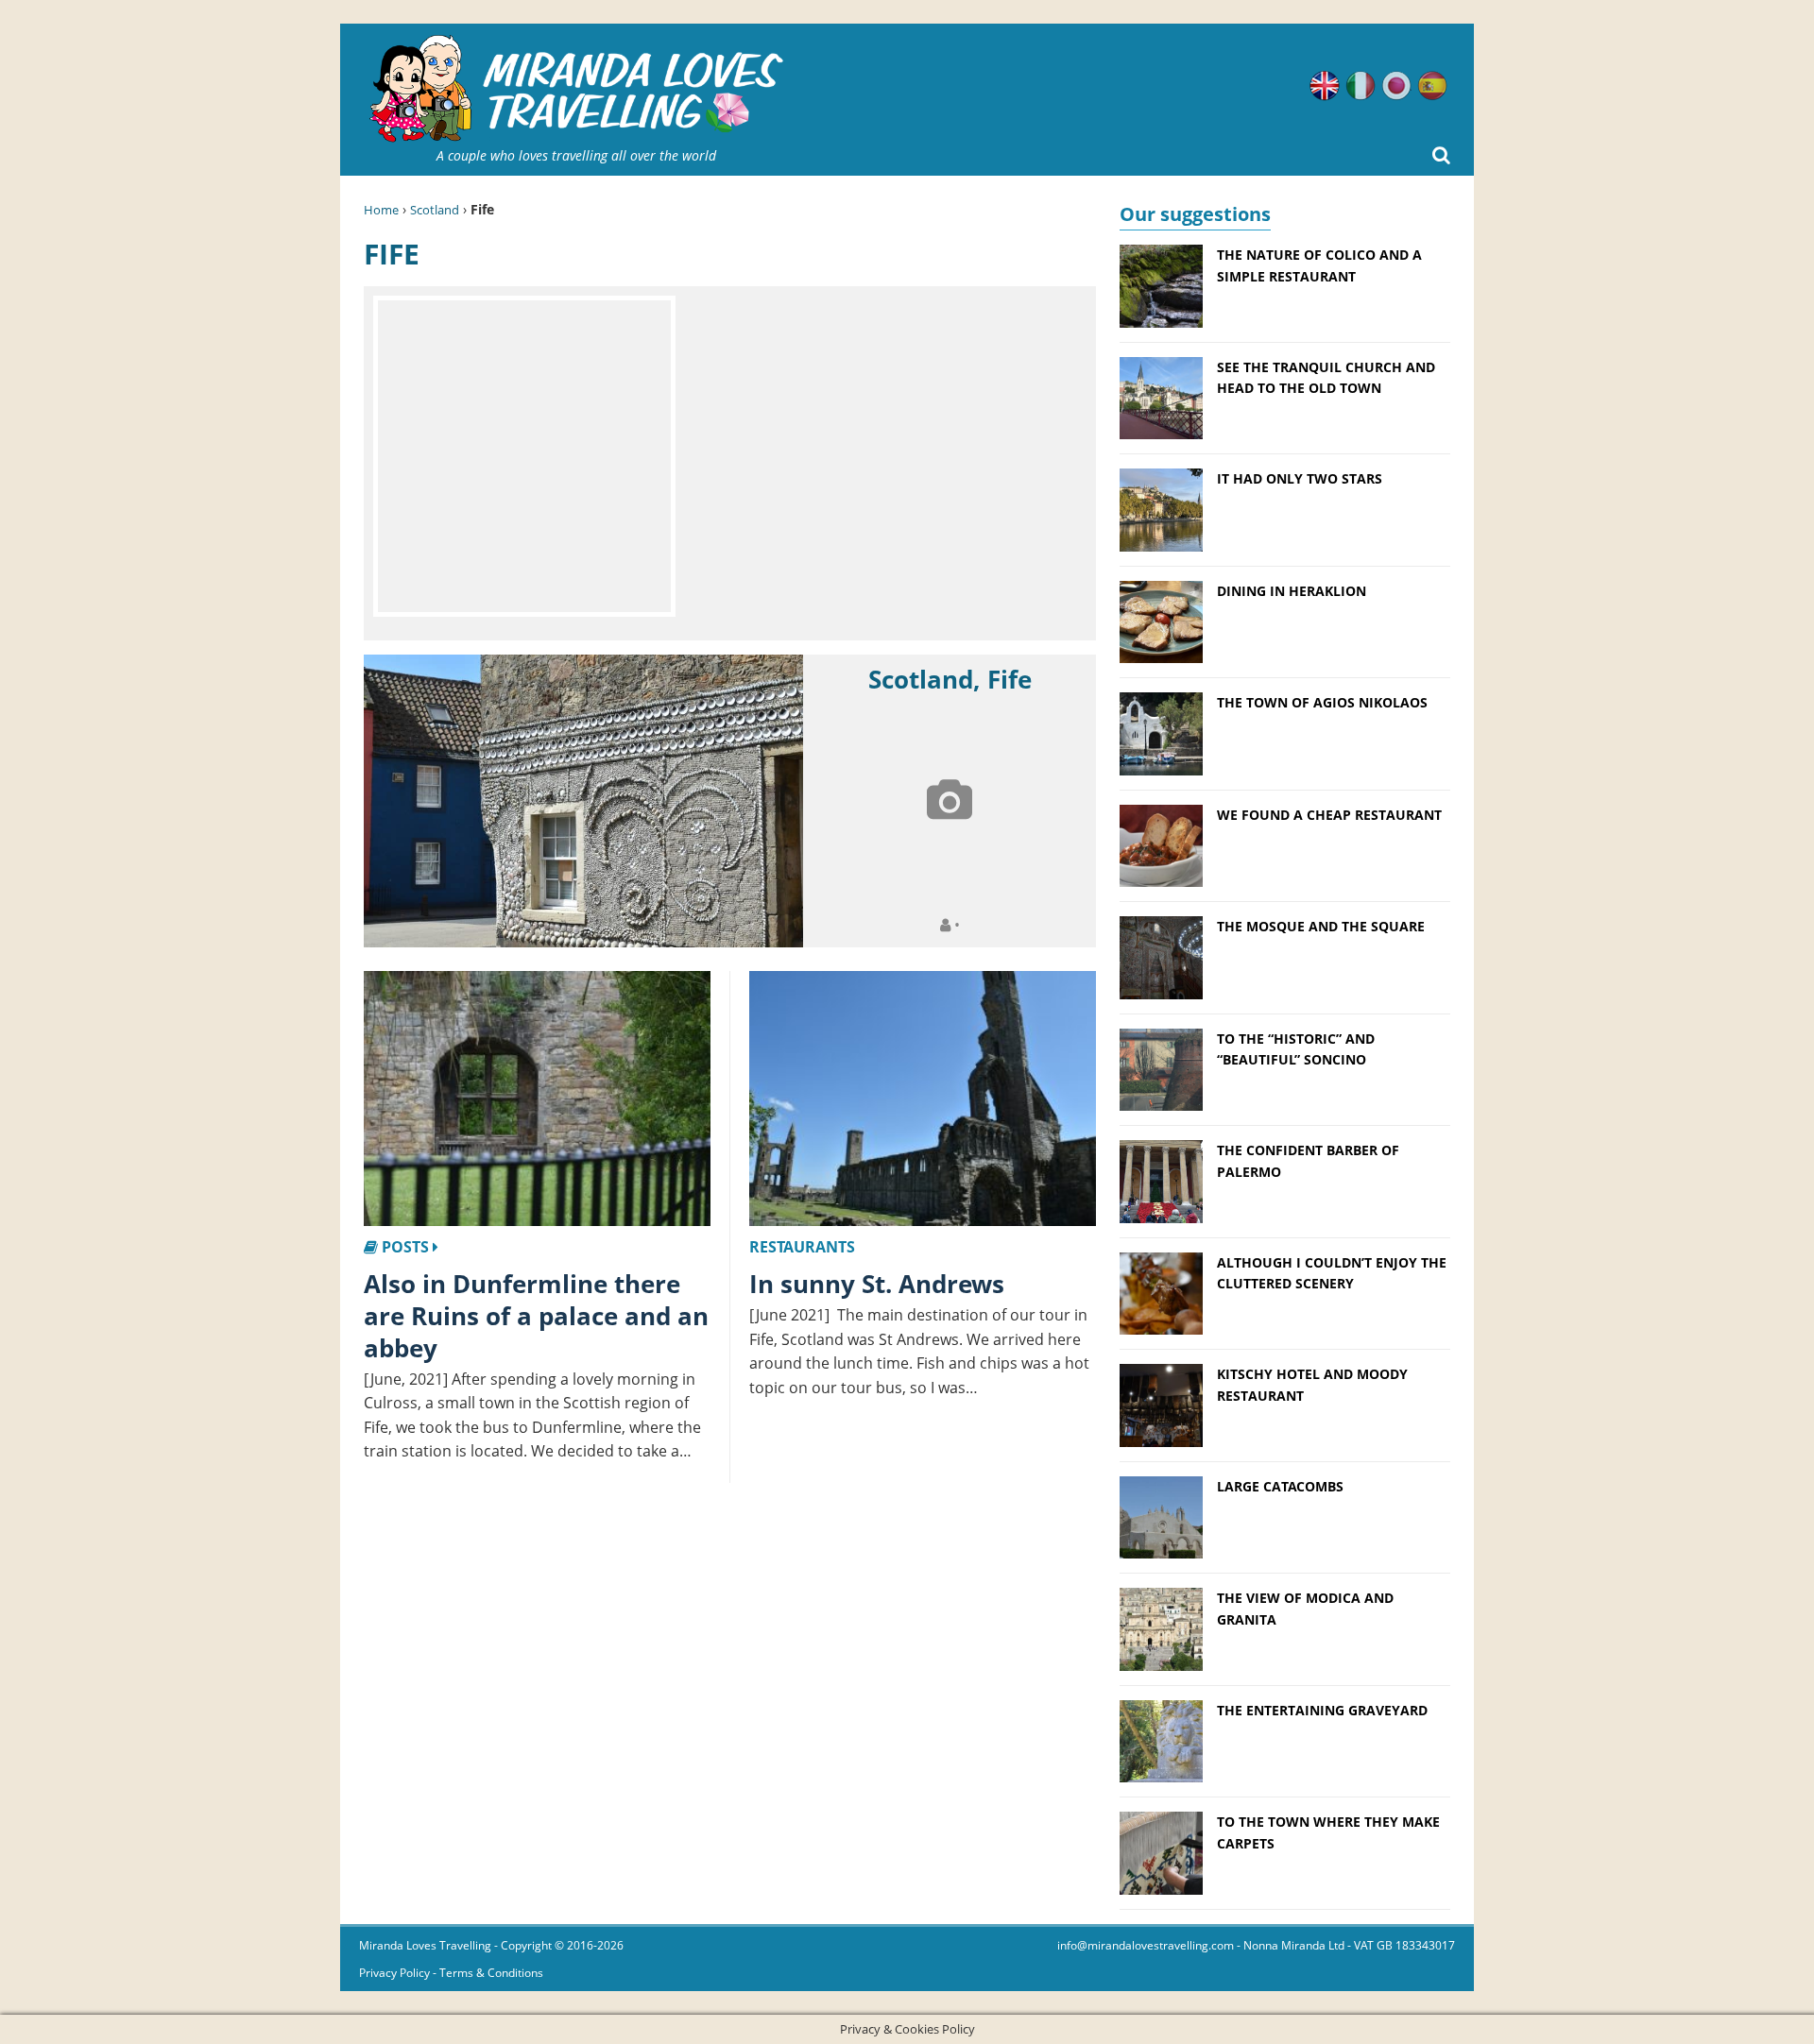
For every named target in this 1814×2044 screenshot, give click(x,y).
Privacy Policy (394, 1973)
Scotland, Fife (950, 679)
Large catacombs (1280, 1486)
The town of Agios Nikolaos (1322, 702)
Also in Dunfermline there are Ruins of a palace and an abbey (536, 1316)
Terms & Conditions (491, 1973)
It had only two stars (1300, 478)
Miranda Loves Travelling (425, 1945)
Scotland (435, 210)
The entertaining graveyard (1322, 1710)
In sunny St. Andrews (877, 1284)
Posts (405, 1247)
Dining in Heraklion (1292, 591)
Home (381, 210)
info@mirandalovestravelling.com (1146, 1945)
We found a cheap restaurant (1329, 815)
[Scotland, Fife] (583, 801)
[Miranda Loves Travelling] (576, 89)
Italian (1360, 86)
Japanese (1396, 86)
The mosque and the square (1321, 926)
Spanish (1432, 86)
